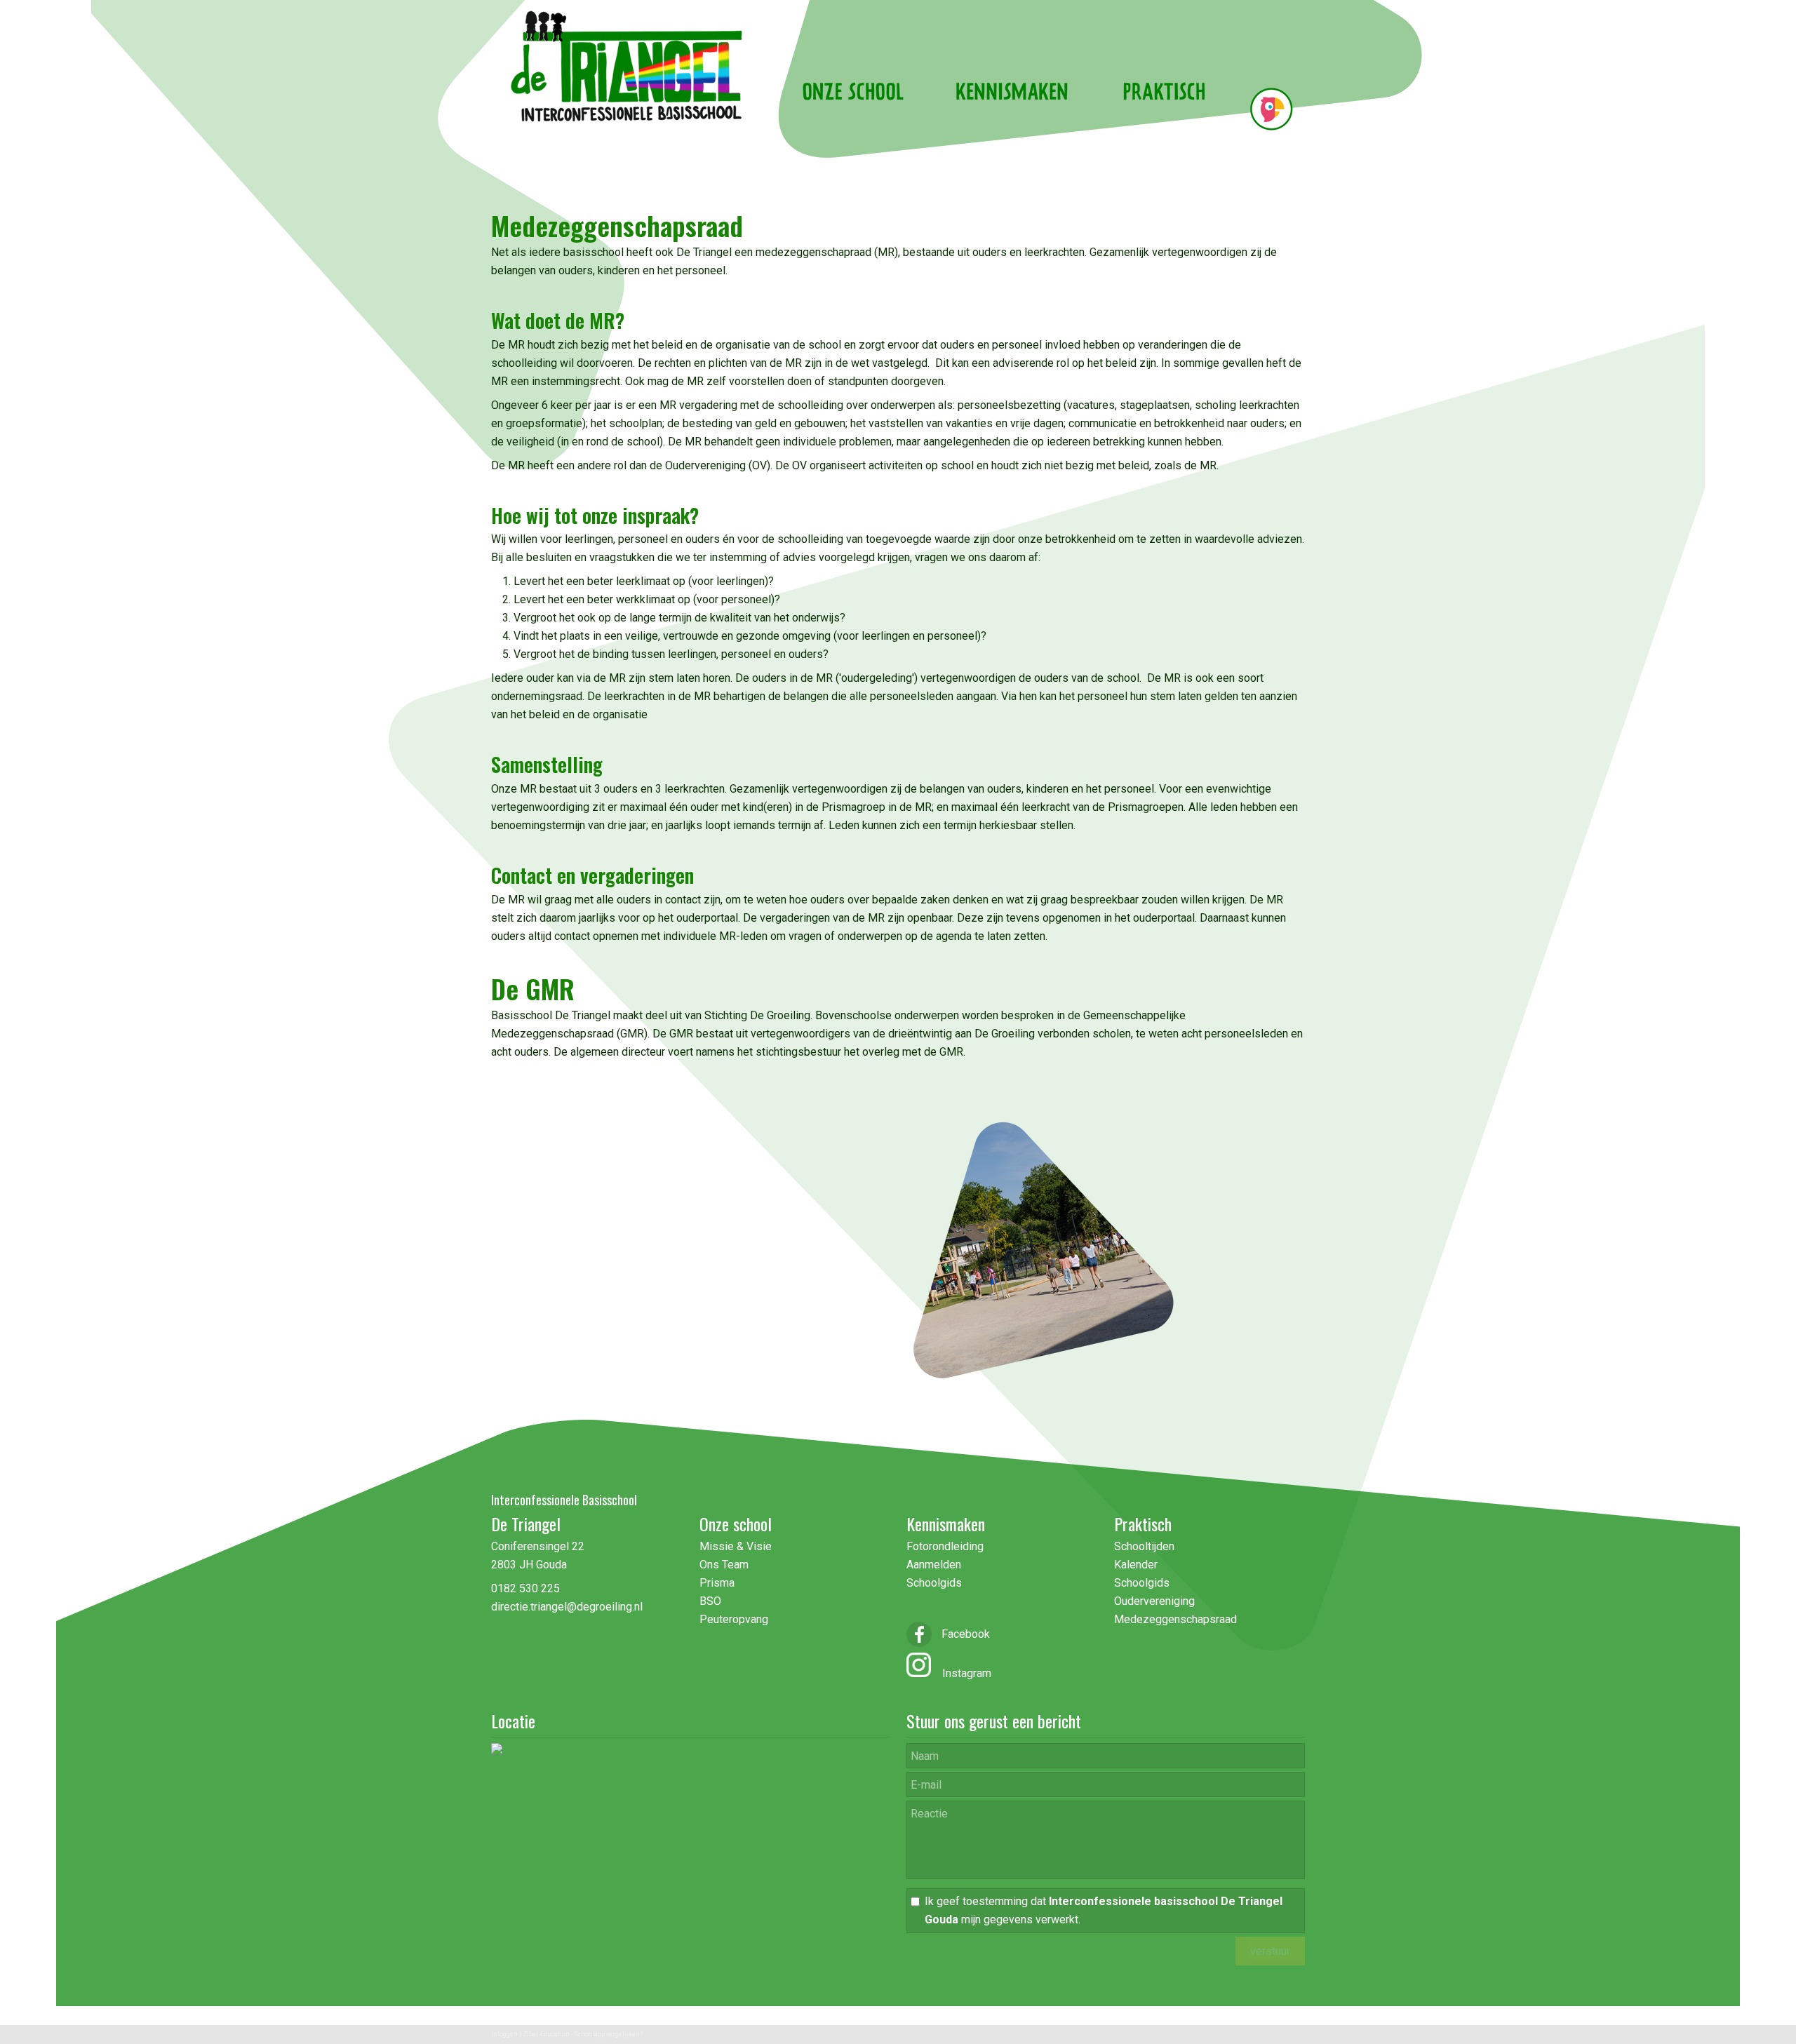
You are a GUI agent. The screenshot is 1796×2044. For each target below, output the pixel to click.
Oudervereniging (1154, 1601)
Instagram (961, 1673)
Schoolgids (934, 1583)
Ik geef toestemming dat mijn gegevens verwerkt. (1104, 1910)
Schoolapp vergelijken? (608, 2034)
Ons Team (724, 1565)
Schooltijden (1144, 1546)
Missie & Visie (737, 1546)
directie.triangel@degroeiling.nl (567, 1607)
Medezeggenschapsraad (1175, 1619)
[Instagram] (919, 1673)
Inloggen (504, 2034)
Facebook (964, 1634)
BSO (710, 1601)
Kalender (1136, 1565)
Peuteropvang (734, 1619)
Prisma (717, 1583)
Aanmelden (934, 1565)
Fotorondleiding (945, 1546)
